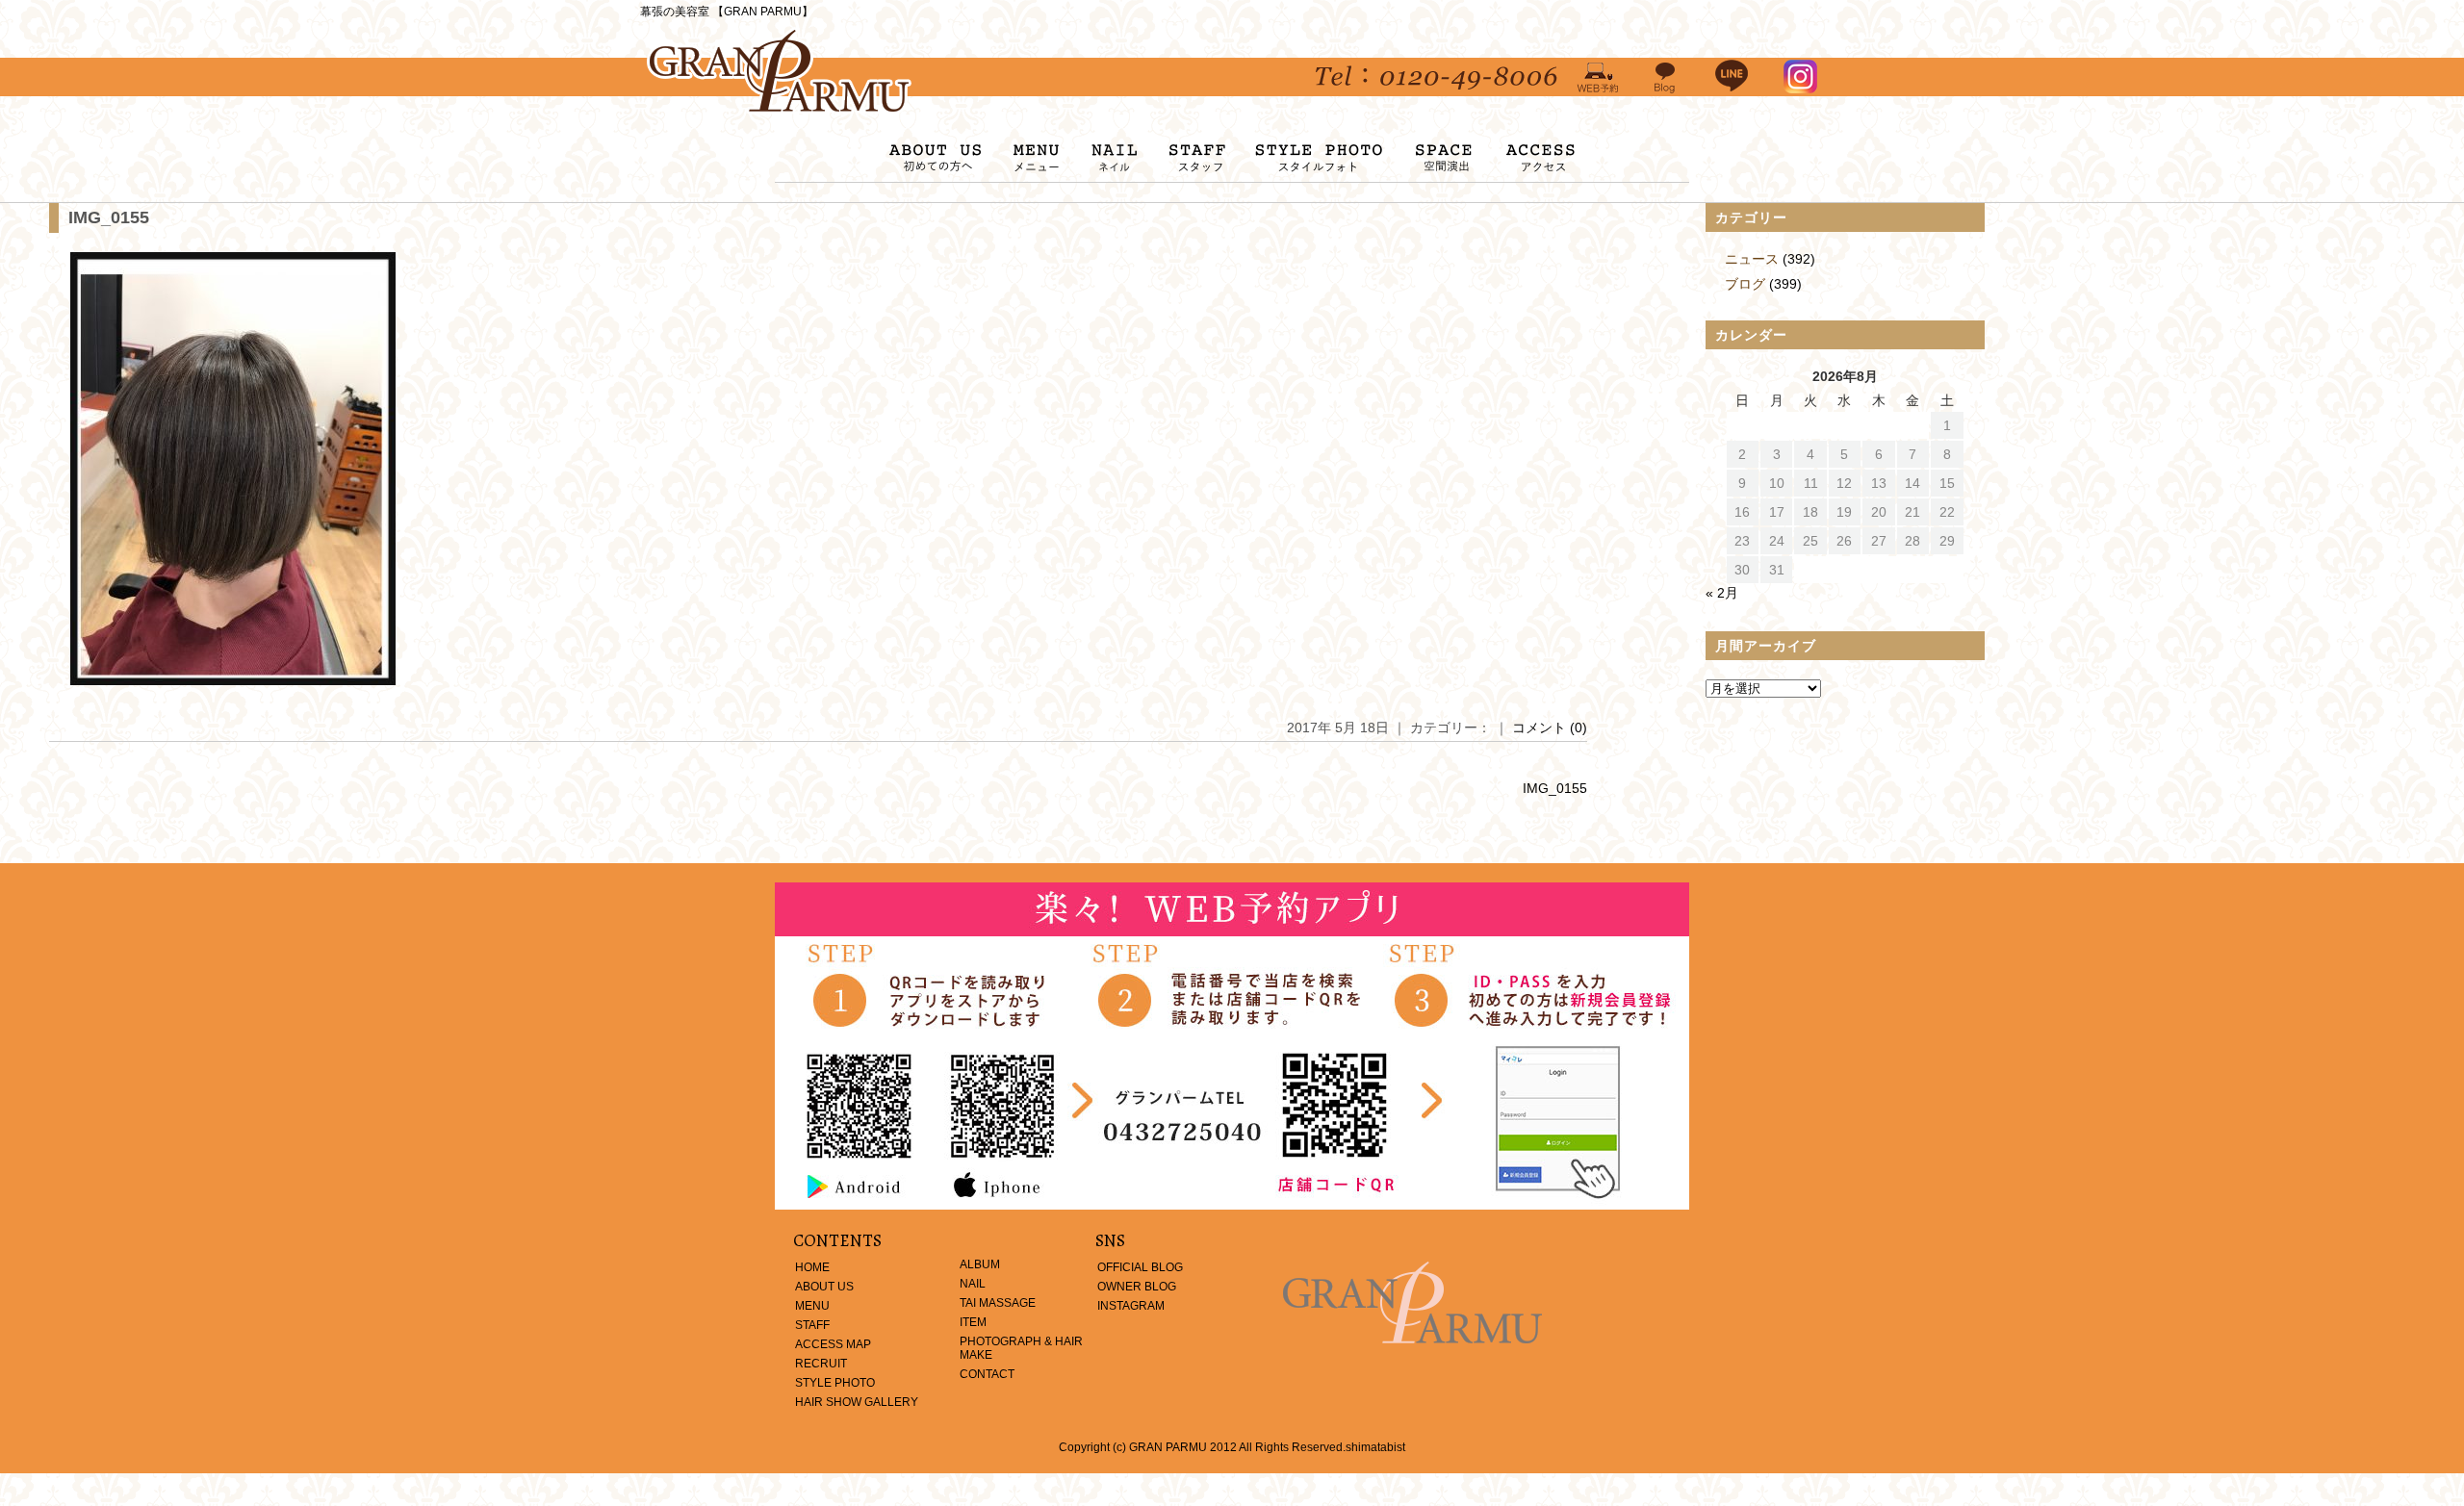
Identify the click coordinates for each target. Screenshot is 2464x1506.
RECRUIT (821, 1364)
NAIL (973, 1284)
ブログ (1745, 284)
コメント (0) (1550, 727)
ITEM (973, 1322)
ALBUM (980, 1264)
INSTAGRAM (1131, 1306)
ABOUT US (824, 1287)
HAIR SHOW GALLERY (857, 1402)
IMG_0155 (109, 217)
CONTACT (987, 1374)
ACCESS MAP (833, 1344)
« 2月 (1722, 593)
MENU (812, 1306)
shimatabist (1375, 1447)
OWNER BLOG (1137, 1287)
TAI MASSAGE (998, 1303)
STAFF (812, 1325)
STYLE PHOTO (835, 1383)
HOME (812, 1267)
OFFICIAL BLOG (1140, 1267)
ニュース (1752, 259)
